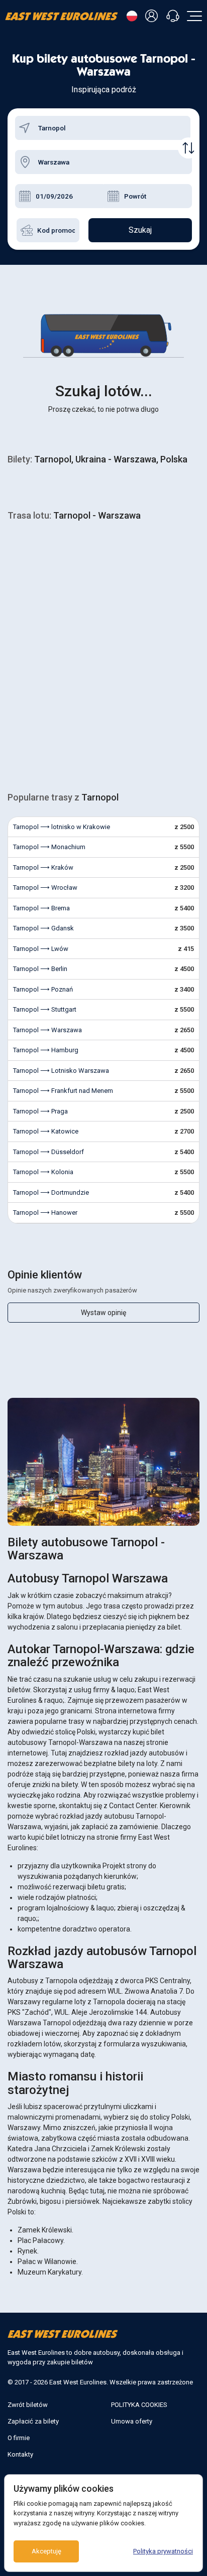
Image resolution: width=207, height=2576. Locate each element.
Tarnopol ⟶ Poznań (43, 989)
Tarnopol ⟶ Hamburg (46, 1050)
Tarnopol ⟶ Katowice (46, 1131)
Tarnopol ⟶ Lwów (41, 949)
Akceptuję (46, 2551)
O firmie (19, 2438)
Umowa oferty (132, 2421)
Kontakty (20, 2454)
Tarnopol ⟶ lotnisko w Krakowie (62, 827)
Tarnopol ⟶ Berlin (40, 969)
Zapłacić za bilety (33, 2421)
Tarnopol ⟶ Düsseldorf (48, 1152)
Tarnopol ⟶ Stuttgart (45, 1009)
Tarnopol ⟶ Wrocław (45, 888)
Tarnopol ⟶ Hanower (45, 1213)
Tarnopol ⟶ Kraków (43, 867)
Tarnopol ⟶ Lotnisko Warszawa (61, 1071)
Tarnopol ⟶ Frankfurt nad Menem (63, 1091)
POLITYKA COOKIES (139, 2405)
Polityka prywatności (163, 2551)
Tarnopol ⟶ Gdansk (43, 928)
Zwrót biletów (28, 2405)
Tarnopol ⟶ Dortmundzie (51, 1192)
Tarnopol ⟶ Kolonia (43, 1172)
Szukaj (140, 230)
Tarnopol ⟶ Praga (40, 1111)
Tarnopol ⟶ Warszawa (47, 1030)
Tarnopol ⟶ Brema (41, 908)
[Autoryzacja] (153, 16)
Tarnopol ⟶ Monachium (49, 847)
